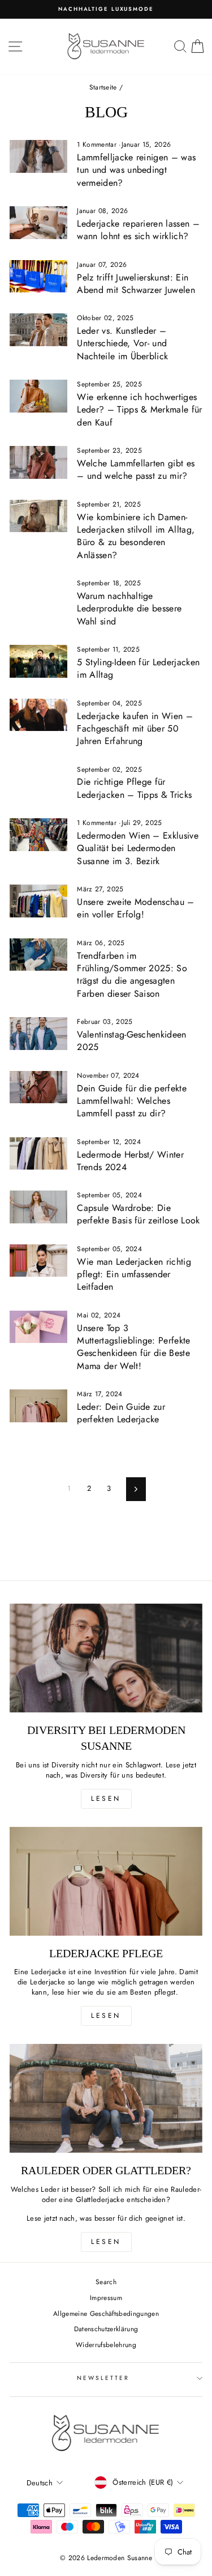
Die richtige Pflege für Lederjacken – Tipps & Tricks (134, 788)
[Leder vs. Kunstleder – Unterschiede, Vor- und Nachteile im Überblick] (38, 330)
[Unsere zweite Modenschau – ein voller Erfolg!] (38, 901)
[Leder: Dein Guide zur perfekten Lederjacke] (38, 1406)
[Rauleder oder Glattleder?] (106, 2098)
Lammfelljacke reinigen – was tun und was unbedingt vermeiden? (136, 170)
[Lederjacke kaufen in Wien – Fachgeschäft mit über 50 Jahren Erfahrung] (38, 715)
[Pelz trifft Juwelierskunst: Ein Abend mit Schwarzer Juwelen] (38, 277)
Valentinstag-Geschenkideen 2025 (131, 1041)
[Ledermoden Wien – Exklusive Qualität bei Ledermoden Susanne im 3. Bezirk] (38, 835)
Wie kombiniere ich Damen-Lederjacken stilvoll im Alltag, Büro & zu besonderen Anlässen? (136, 536)
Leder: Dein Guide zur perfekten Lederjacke (121, 1413)
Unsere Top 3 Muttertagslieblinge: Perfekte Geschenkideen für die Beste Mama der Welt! (133, 1347)
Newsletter (103, 2378)
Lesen (106, 1799)
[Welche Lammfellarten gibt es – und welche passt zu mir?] (38, 462)
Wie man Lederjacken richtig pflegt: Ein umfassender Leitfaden (134, 1274)
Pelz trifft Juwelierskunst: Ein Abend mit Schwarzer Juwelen (136, 284)
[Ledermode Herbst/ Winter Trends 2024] (38, 1154)
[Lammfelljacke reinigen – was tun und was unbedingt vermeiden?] (38, 156)
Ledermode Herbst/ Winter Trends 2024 (130, 1161)
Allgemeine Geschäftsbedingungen (106, 2313)
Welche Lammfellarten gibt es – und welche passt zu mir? (136, 469)
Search (106, 2282)
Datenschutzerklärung (106, 2329)
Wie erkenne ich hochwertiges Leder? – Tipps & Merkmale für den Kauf (139, 410)
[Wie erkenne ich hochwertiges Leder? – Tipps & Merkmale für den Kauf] (38, 396)
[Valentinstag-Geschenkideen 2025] (38, 1034)
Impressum (106, 2297)
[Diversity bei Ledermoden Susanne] (106, 1658)
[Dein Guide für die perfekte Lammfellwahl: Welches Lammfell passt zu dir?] (38, 1087)
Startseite (103, 87)
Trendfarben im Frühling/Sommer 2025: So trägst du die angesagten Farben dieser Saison (132, 975)
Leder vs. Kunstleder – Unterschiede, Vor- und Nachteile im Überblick (122, 343)
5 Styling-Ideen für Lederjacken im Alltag (138, 668)
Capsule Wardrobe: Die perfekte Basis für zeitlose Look (138, 1214)
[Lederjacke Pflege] (106, 1881)
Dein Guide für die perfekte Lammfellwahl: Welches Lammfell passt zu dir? (132, 1101)
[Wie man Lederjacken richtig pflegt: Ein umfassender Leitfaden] (38, 1261)
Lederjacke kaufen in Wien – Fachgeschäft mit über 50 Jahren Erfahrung (135, 729)
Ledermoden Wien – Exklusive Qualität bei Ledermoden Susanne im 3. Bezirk (138, 848)
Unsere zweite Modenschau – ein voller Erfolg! (135, 908)
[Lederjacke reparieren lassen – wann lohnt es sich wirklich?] (38, 223)
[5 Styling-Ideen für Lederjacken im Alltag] (38, 661)
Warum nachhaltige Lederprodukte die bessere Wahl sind (129, 609)
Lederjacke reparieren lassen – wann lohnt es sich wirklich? (138, 230)
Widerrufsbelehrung (106, 2345)
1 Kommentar (98, 144)
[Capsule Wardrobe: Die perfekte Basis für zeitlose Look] (38, 1207)
